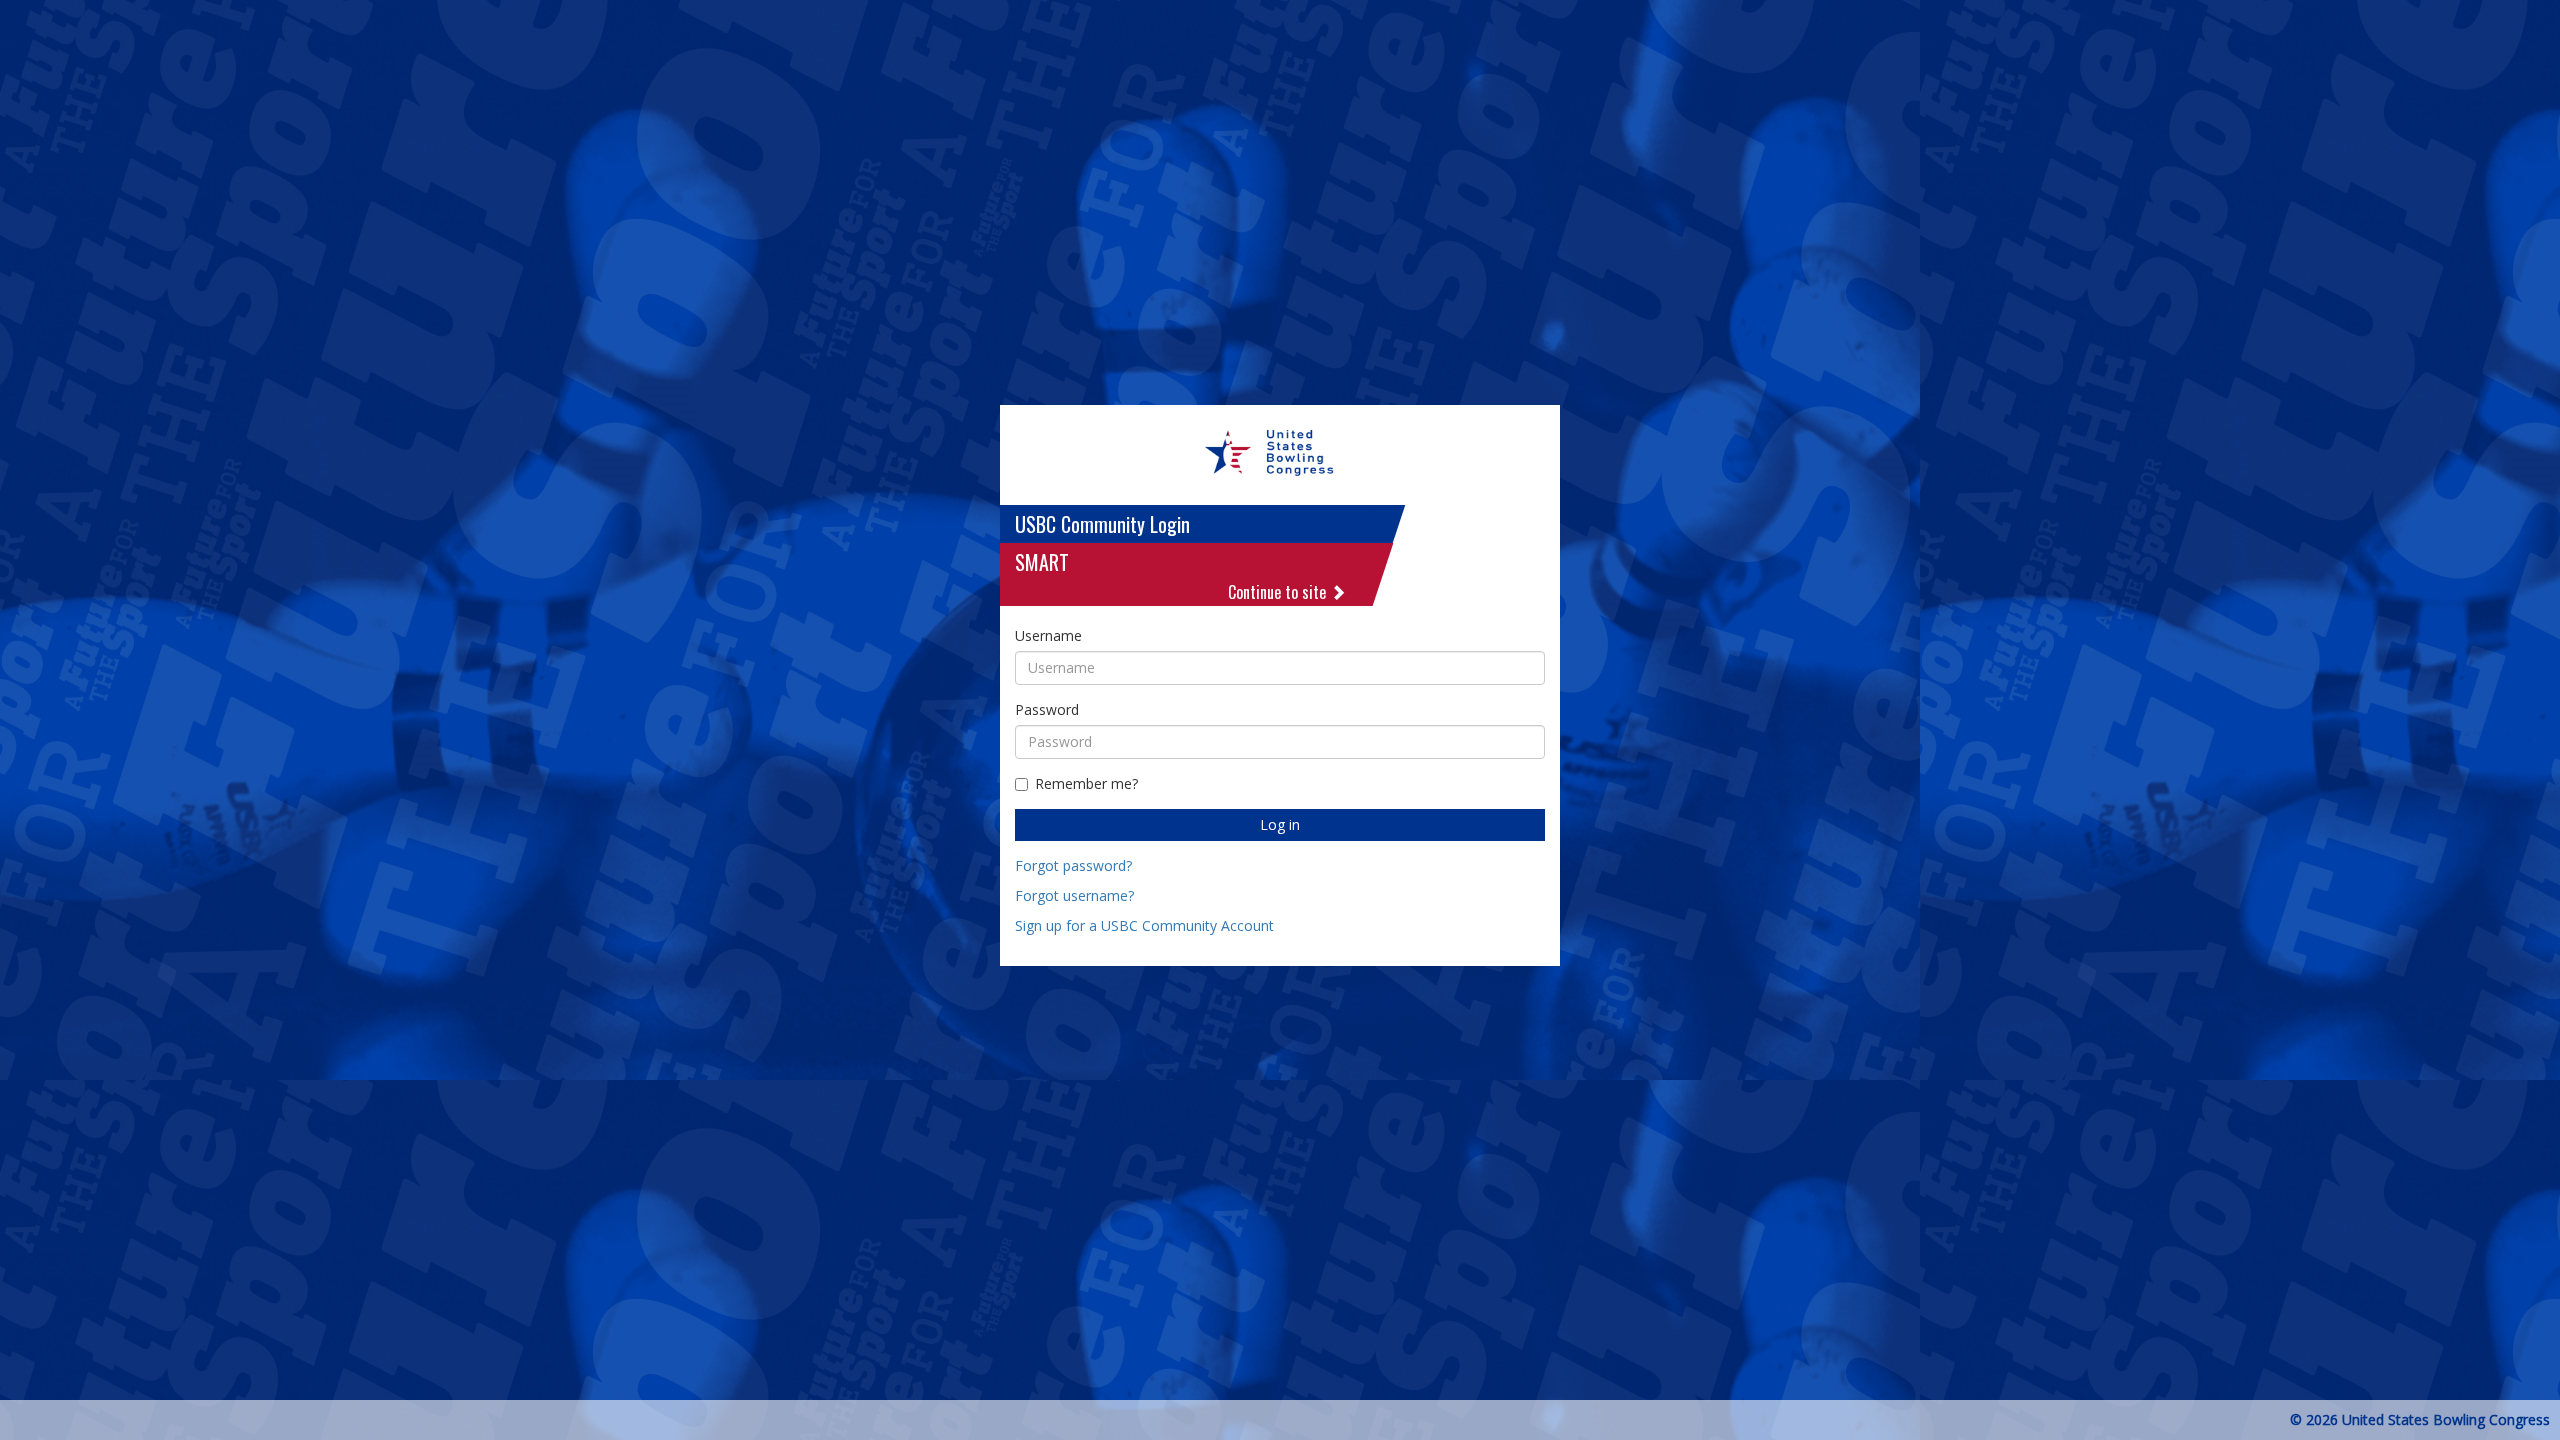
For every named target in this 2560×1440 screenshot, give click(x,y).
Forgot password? (1073, 865)
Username (1048, 635)
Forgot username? (1074, 895)
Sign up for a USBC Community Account (1144, 925)
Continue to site (1279, 592)
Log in (1280, 824)
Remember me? (1086, 783)
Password (1047, 709)
